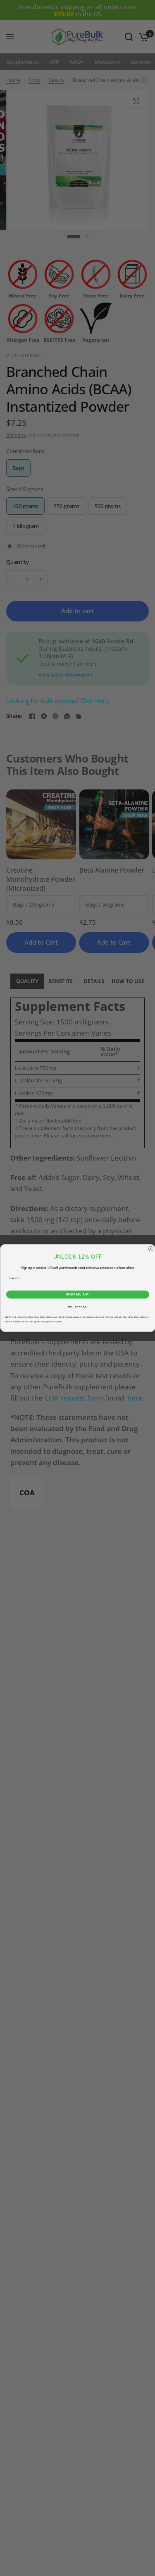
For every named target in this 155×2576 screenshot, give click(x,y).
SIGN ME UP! (77, 1295)
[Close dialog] (151, 1249)
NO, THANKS (78, 1307)
